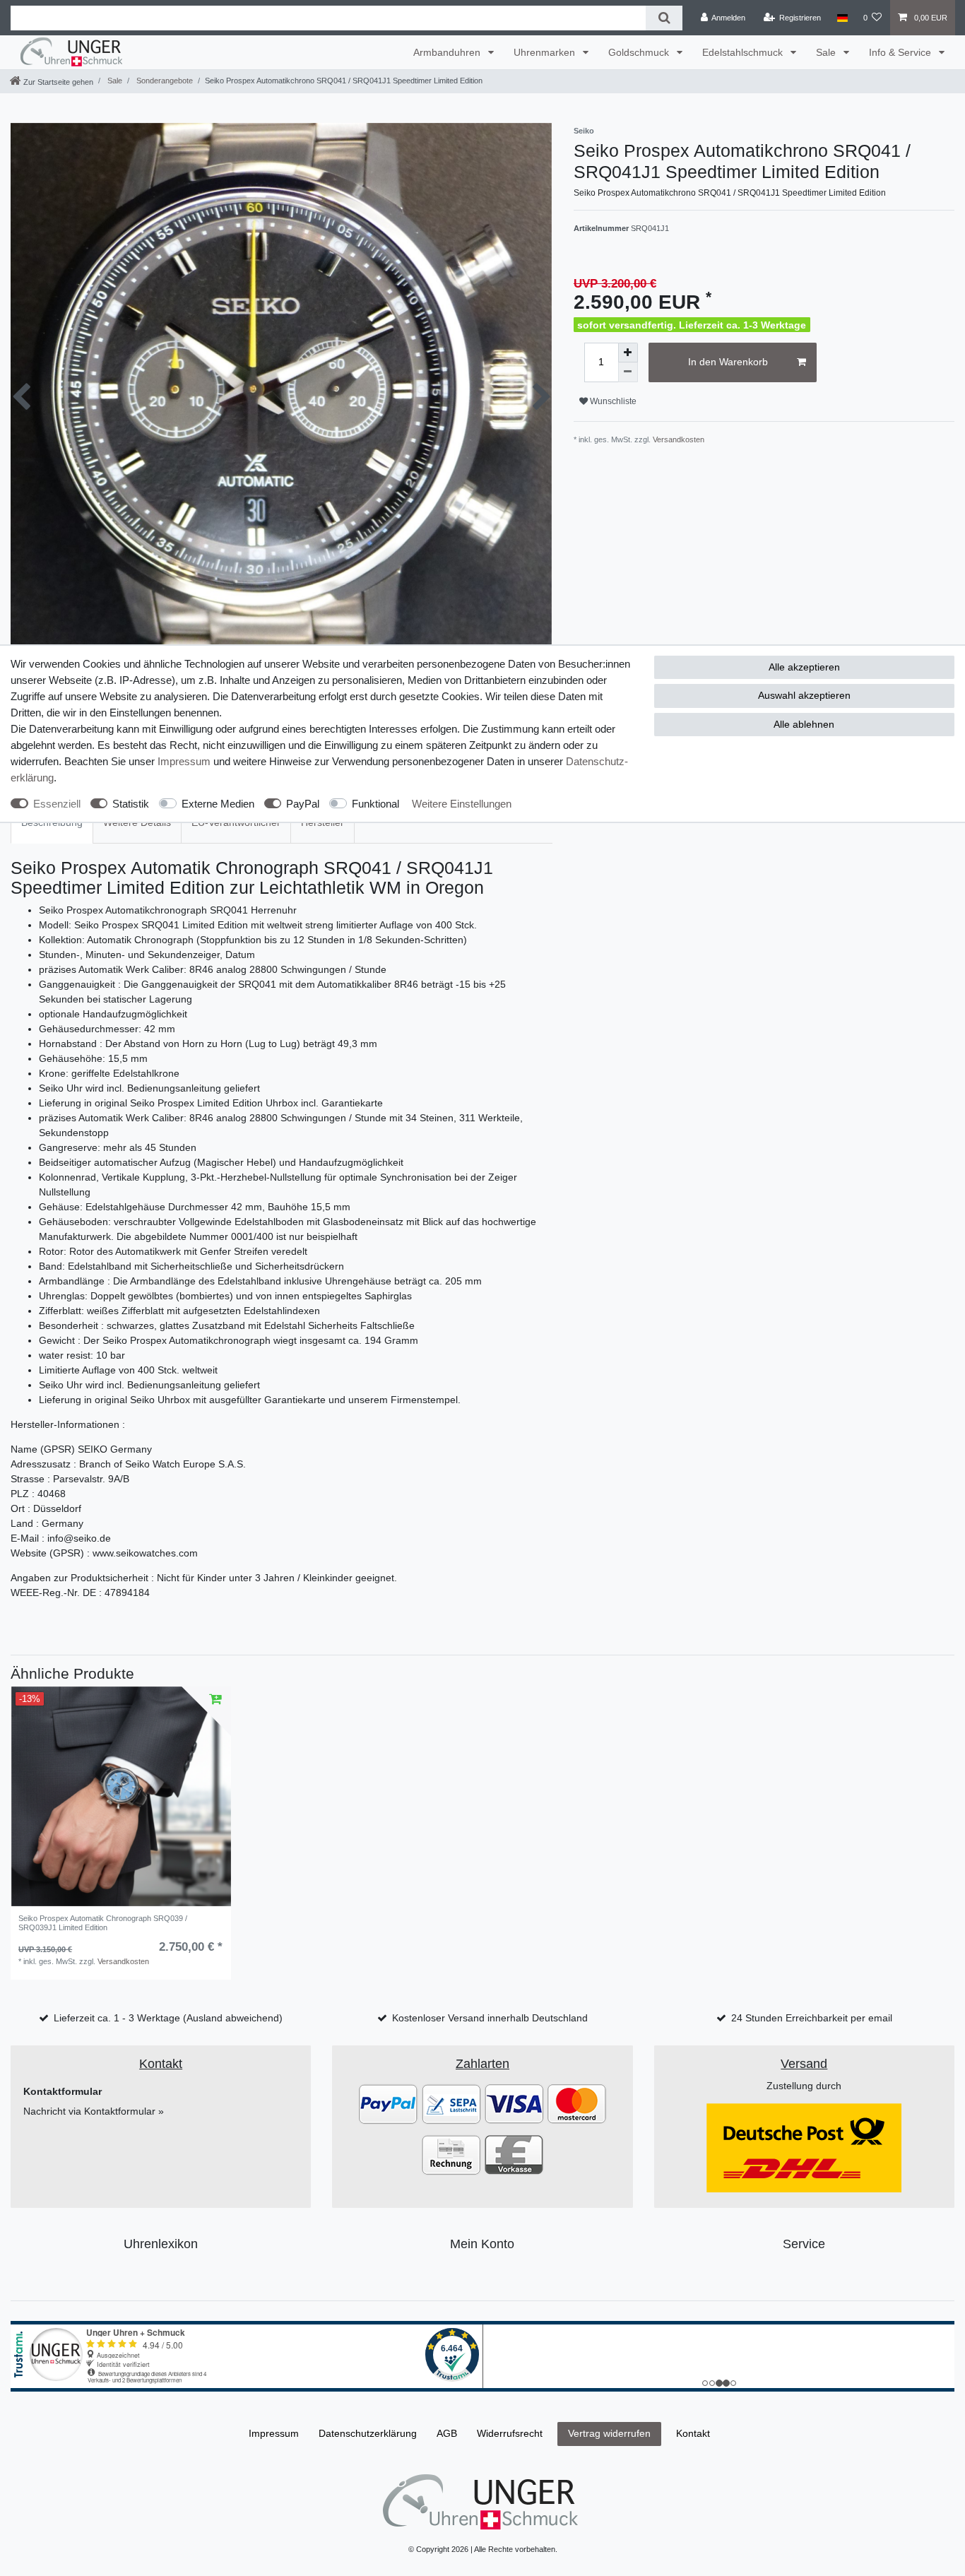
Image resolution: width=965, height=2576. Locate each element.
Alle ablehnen (804, 724)
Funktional (375, 804)
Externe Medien (218, 804)
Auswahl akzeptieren (804, 695)
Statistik (131, 804)
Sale (827, 52)
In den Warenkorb (728, 362)
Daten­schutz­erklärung (368, 2433)
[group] (121, 1797)
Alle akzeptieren (804, 667)
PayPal (303, 804)
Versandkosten (679, 439)
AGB (447, 2433)
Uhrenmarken (546, 52)
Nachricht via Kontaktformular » (94, 2111)
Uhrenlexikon (161, 2244)
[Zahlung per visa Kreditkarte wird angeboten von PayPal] (514, 2103)
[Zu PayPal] (388, 2103)
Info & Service (901, 52)
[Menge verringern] (628, 372)
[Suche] (664, 18)
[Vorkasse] (514, 2154)
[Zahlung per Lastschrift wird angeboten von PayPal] (451, 2103)
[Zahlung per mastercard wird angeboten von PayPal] (577, 2103)
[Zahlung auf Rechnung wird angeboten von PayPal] (451, 2154)
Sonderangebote (164, 81)
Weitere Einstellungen (462, 804)
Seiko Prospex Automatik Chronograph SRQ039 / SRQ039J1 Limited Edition (103, 1922)
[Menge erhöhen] (628, 353)
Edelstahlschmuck (744, 52)
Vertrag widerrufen (609, 2433)
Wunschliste (612, 401)
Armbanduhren (448, 52)
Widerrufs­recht (510, 2433)
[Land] (842, 18)
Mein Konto (482, 2244)
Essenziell (57, 804)
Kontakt (693, 2433)
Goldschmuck (640, 52)
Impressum (184, 761)
